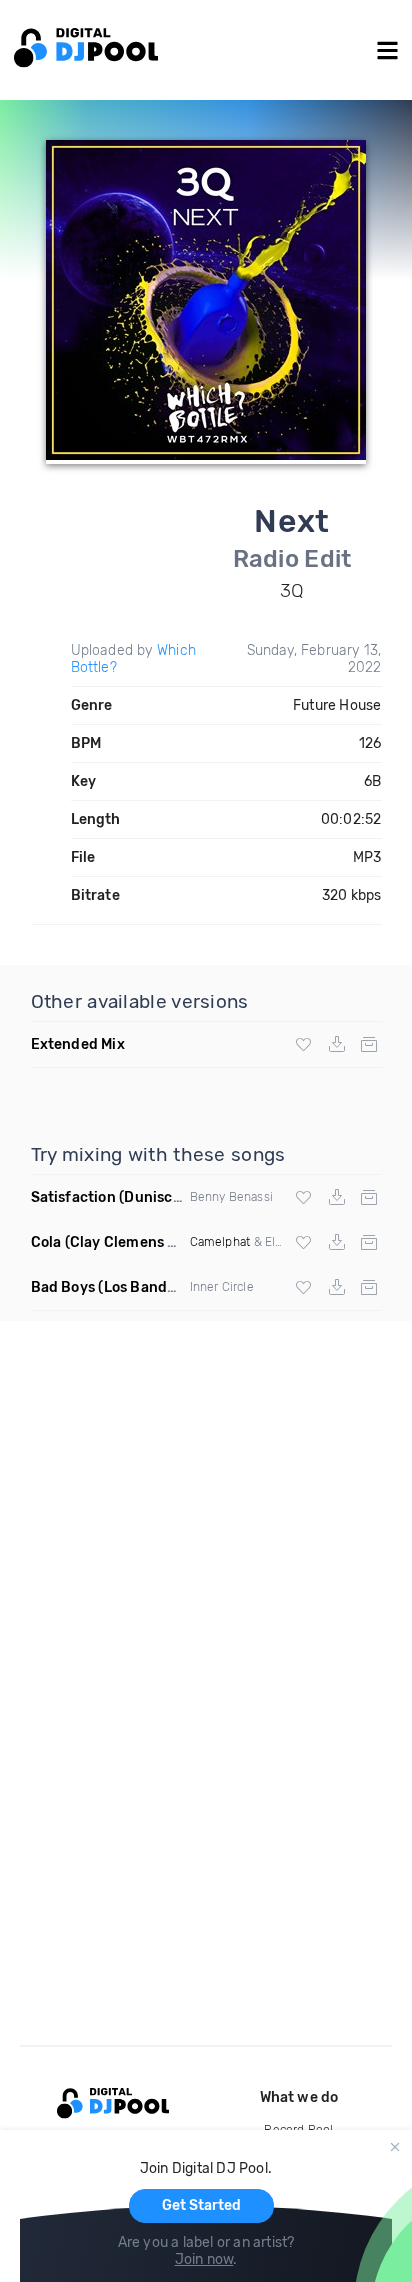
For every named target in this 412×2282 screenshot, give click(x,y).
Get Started (201, 2205)
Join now (204, 2259)
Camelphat (220, 1242)
